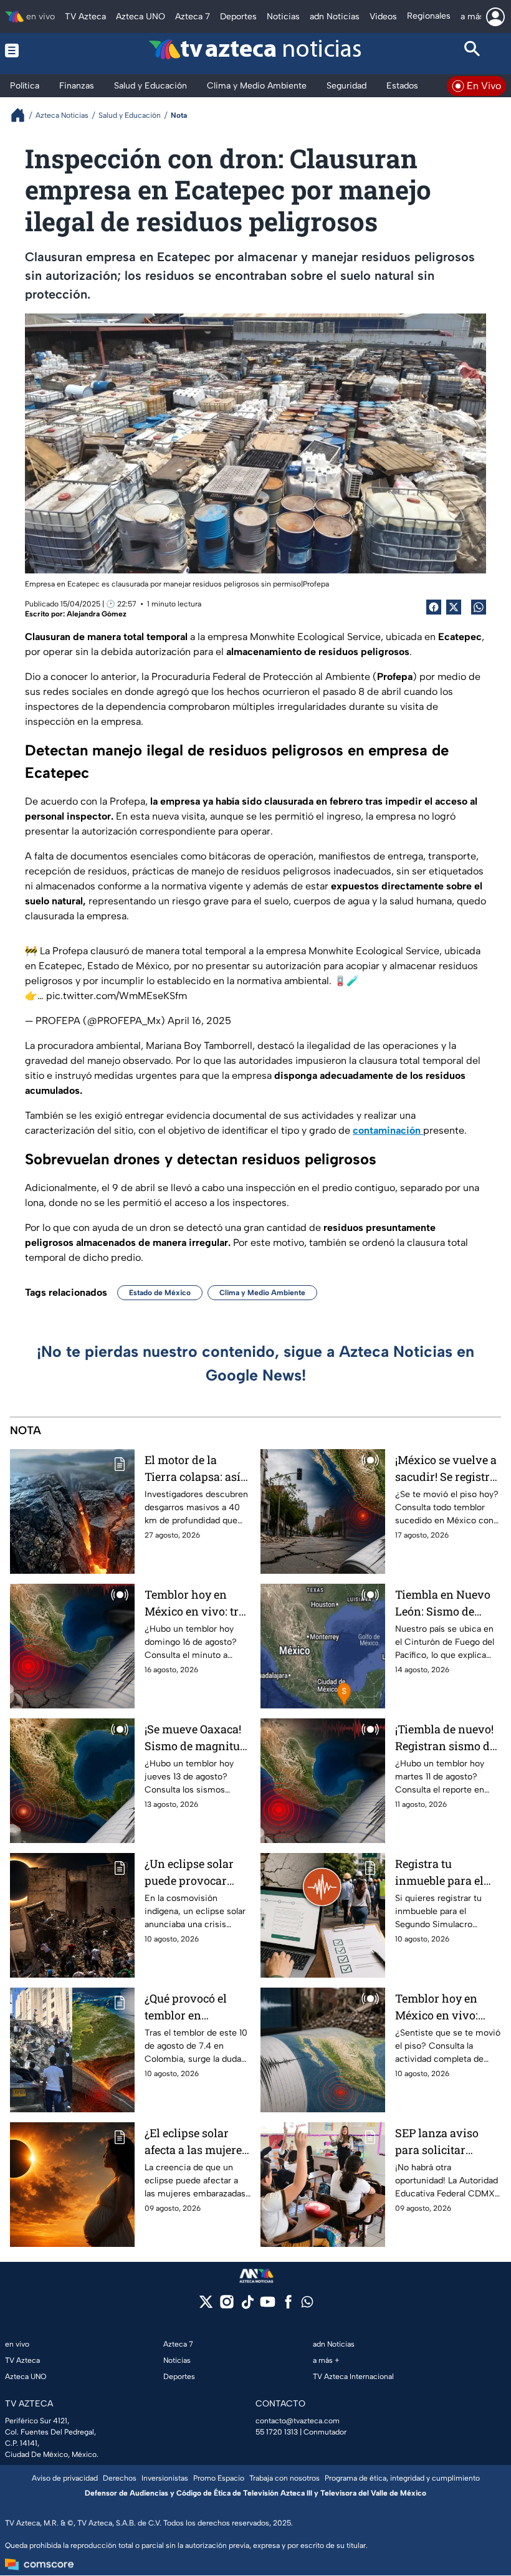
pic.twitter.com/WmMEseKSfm (117, 996)
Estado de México (160, 1293)
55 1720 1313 (277, 2432)
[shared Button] (479, 607)
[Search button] (473, 50)
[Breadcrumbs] (23, 115)
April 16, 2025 (199, 1021)
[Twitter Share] (454, 607)
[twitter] (206, 2306)
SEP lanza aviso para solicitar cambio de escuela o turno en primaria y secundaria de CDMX (447, 2142)
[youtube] (268, 2306)
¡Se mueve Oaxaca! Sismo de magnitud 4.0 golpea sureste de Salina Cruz (196, 1738)
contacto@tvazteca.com (298, 2421)
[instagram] (227, 2306)
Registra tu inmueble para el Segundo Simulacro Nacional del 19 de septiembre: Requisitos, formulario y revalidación (447, 1873)
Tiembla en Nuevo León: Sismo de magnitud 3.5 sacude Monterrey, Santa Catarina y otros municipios (443, 1603)
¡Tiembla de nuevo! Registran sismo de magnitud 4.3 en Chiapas (445, 1738)
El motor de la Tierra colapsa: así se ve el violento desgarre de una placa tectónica (193, 1469)
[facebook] (288, 2306)
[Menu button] (39, 50)
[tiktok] (247, 2306)
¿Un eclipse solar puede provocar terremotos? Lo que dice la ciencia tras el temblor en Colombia (194, 1873)
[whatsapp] (307, 2305)
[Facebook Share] (434, 607)
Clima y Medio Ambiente (262, 1293)
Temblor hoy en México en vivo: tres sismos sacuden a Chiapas (197, 1603)
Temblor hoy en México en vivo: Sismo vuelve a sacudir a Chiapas (442, 2007)
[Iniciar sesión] (495, 17)
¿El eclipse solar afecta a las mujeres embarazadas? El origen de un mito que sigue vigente (196, 2142)
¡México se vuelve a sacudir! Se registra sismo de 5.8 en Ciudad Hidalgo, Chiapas (446, 1469)
